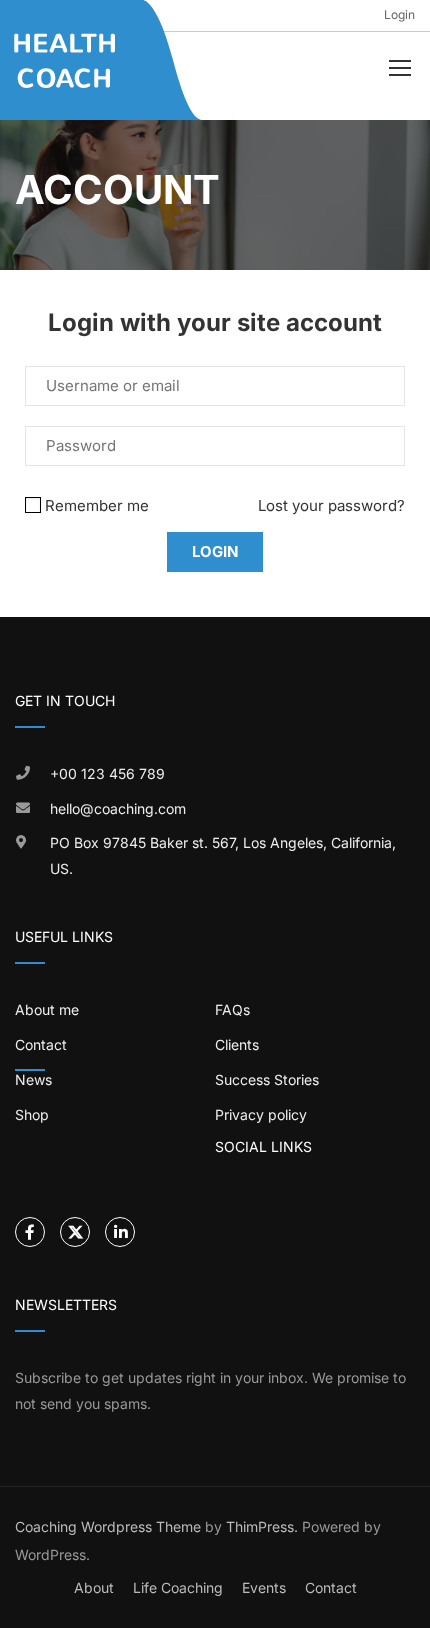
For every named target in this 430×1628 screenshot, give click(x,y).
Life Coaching (178, 1587)
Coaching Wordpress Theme (108, 1526)
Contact (331, 1587)
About (94, 1587)
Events (264, 1587)
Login (399, 14)
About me (47, 1009)
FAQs (232, 1009)
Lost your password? (331, 505)
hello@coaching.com (118, 808)
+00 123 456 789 (107, 773)
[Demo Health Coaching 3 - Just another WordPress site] (66, 60)
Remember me (97, 505)
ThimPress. (262, 1526)
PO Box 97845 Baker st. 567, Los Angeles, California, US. (223, 855)
